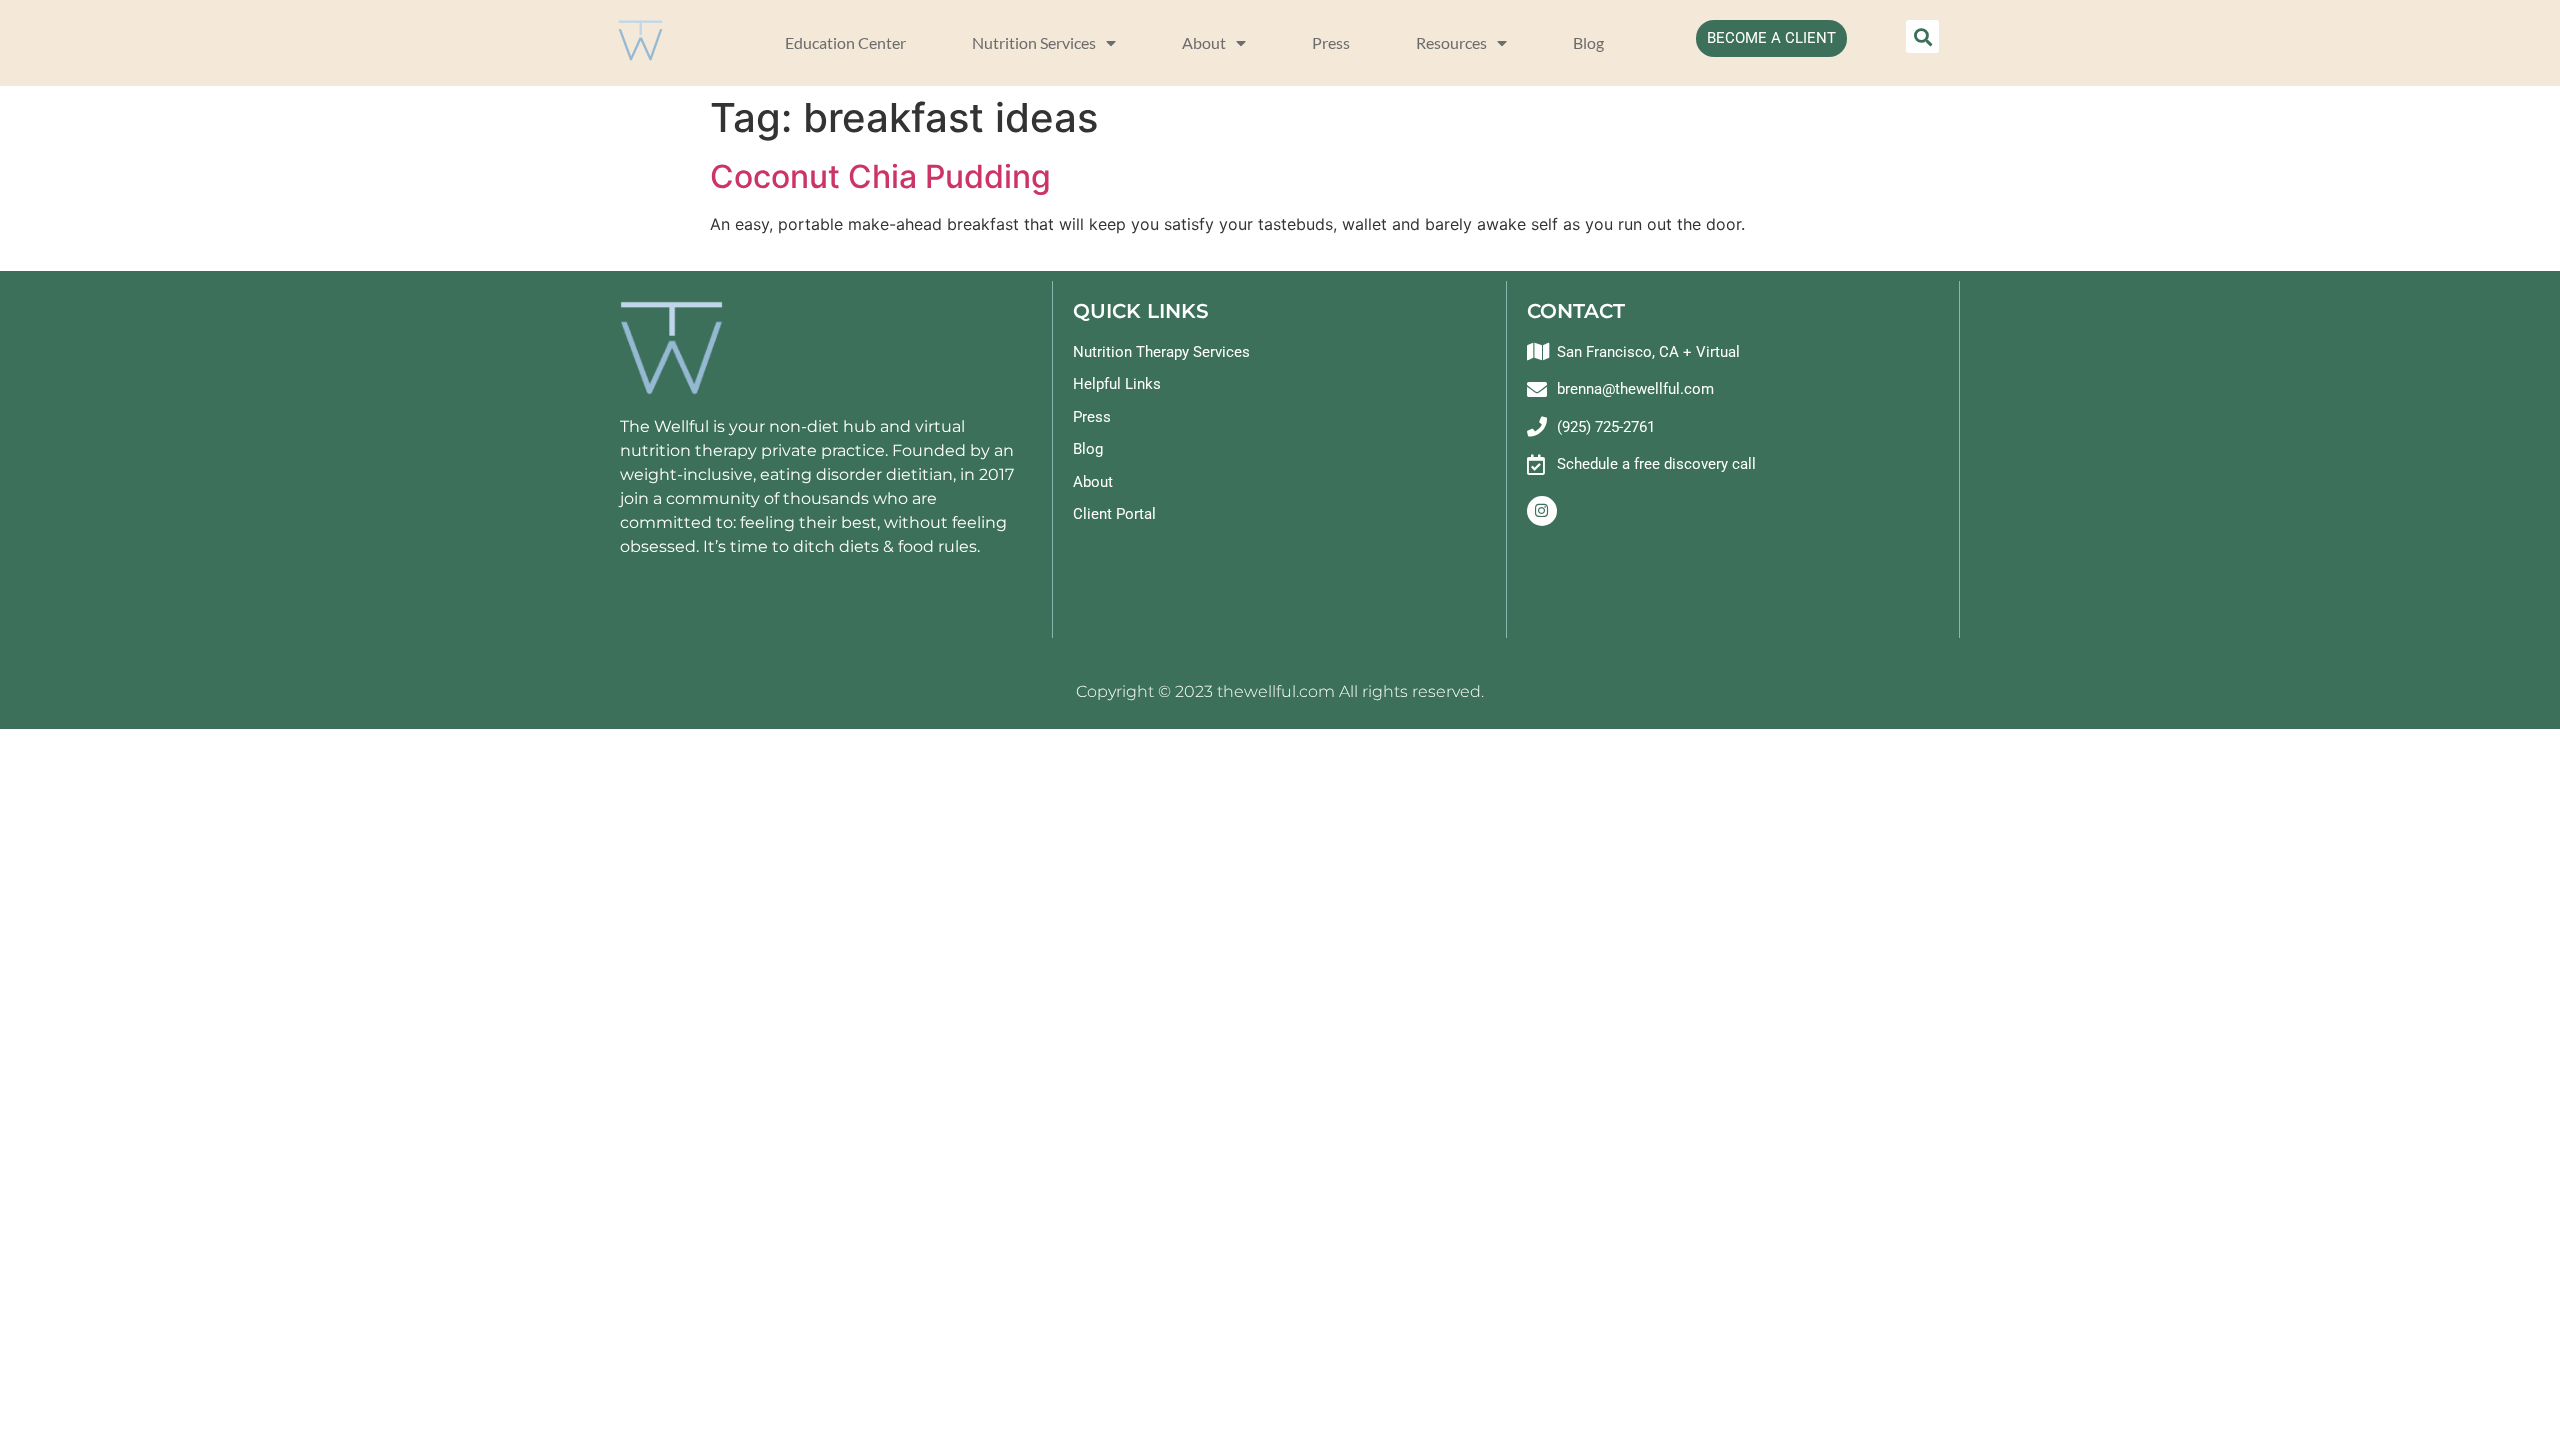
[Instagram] (1542, 511)
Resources (1451, 42)
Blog (1588, 42)
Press (1331, 42)
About (1204, 42)
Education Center (845, 42)
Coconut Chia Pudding (880, 176)
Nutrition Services (1034, 42)
